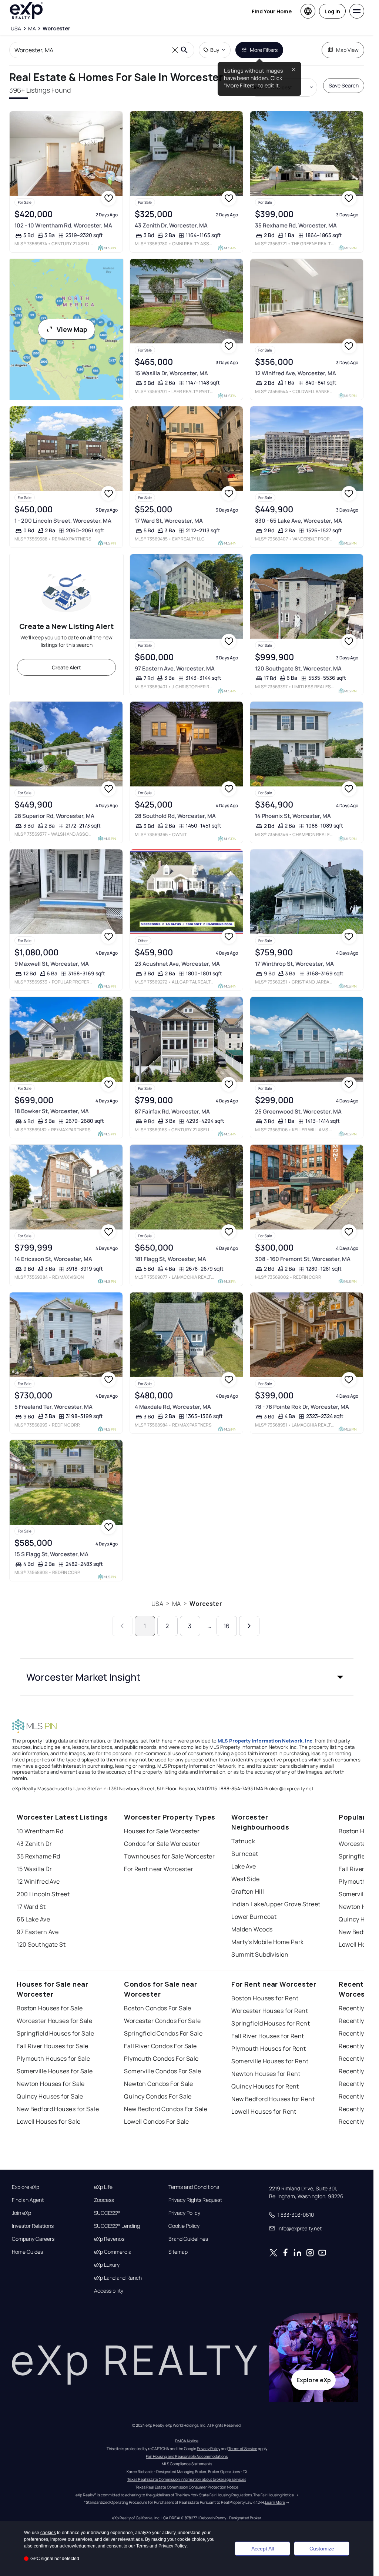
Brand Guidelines (188, 2239)
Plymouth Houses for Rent (269, 2049)
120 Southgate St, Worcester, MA (298, 668)
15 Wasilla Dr (34, 1869)
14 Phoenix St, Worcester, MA (293, 816)
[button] (187, 1677)
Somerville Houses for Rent (270, 2061)
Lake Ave (244, 1866)
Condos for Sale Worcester (162, 1844)
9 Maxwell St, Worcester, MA (52, 964)
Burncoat (245, 1854)
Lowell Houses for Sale (49, 2121)
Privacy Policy (184, 2213)
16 (227, 1626)
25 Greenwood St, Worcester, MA (298, 1111)
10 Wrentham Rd (40, 1831)
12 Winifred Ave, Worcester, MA (296, 373)
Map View (347, 50)
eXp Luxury (107, 2265)
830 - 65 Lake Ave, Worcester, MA (298, 521)
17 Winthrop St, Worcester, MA (294, 964)
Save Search (344, 85)
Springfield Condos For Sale (163, 2033)
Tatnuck (243, 1841)
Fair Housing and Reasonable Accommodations (187, 2456)
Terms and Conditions (194, 2187)
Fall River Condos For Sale (160, 2046)
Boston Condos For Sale (158, 2008)
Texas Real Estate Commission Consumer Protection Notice (187, 2487)
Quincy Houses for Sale (50, 2096)
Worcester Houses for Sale (54, 2021)
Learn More (275, 2502)
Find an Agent (28, 2200)
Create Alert (66, 667)
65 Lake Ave (33, 1919)
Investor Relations (33, 2226)
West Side (245, 1879)
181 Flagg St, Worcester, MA (170, 1259)
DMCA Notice (187, 2441)
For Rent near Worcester (159, 1869)
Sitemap (178, 2252)
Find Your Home (272, 11)
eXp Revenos (109, 2239)
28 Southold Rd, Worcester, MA (175, 816)
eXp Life (103, 2187)
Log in (332, 11)
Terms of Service (243, 2449)
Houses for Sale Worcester (162, 1831)
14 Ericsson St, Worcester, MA (53, 1259)
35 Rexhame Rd (38, 1856)
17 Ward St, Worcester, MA (169, 521)
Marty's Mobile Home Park (268, 1942)
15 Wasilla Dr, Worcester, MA (171, 373)
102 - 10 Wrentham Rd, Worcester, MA (63, 225)
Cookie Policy (184, 2226)
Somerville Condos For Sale (162, 2071)
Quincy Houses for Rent (265, 2086)
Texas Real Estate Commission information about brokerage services (187, 2479)
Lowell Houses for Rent (264, 2111)
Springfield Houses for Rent (271, 2023)
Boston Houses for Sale (50, 2008)
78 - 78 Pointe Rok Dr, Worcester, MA (302, 1407)
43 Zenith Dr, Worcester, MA (171, 225)
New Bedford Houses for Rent (273, 2099)
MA (176, 1604)
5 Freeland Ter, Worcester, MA (53, 1407)
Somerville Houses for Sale (55, 2071)
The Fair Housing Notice (274, 2495)
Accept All (263, 2549)
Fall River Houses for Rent (268, 2036)
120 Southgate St (41, 1944)
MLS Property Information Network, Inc (265, 1741)
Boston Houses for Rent (265, 1998)
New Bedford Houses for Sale (58, 2109)
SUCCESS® (107, 2213)
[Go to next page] (249, 1626)
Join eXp (21, 2213)
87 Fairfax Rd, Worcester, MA (172, 1111)
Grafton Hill (248, 1891)
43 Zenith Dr (34, 1844)
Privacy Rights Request (195, 2200)
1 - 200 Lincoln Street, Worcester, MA (63, 521)
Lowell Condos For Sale (157, 2121)
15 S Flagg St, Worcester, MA (51, 1554)
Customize (322, 2549)
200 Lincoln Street (43, 1894)
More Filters (264, 50)
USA (157, 1604)
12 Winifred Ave (38, 1881)
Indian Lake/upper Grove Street (276, 1904)
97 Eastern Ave (38, 1932)
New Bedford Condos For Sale (166, 2109)
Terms (142, 2546)
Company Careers (33, 2239)
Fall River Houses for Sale (52, 2046)
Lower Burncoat (254, 1917)
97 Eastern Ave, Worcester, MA (175, 668)
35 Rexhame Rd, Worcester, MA (296, 225)
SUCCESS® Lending (117, 2226)
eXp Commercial (113, 2252)
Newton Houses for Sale (51, 2084)
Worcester (206, 1604)
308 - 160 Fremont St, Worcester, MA (303, 1259)
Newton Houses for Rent (266, 2074)
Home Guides (27, 2252)
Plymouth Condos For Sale (161, 2059)
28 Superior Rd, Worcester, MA (54, 816)
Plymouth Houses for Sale (53, 2059)
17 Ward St (31, 1907)
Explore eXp (26, 2187)
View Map (72, 329)
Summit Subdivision (260, 1954)
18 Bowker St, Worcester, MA (52, 1111)
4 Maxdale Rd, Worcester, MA (173, 1407)
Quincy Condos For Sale (158, 2096)
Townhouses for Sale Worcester (169, 1856)
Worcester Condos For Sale (162, 2021)
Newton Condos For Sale (159, 2084)
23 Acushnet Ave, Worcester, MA (177, 964)
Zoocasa (104, 2200)
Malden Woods (252, 1929)
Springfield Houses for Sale (55, 2033)
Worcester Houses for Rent (270, 2011)
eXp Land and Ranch (118, 2278)
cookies (48, 2533)
